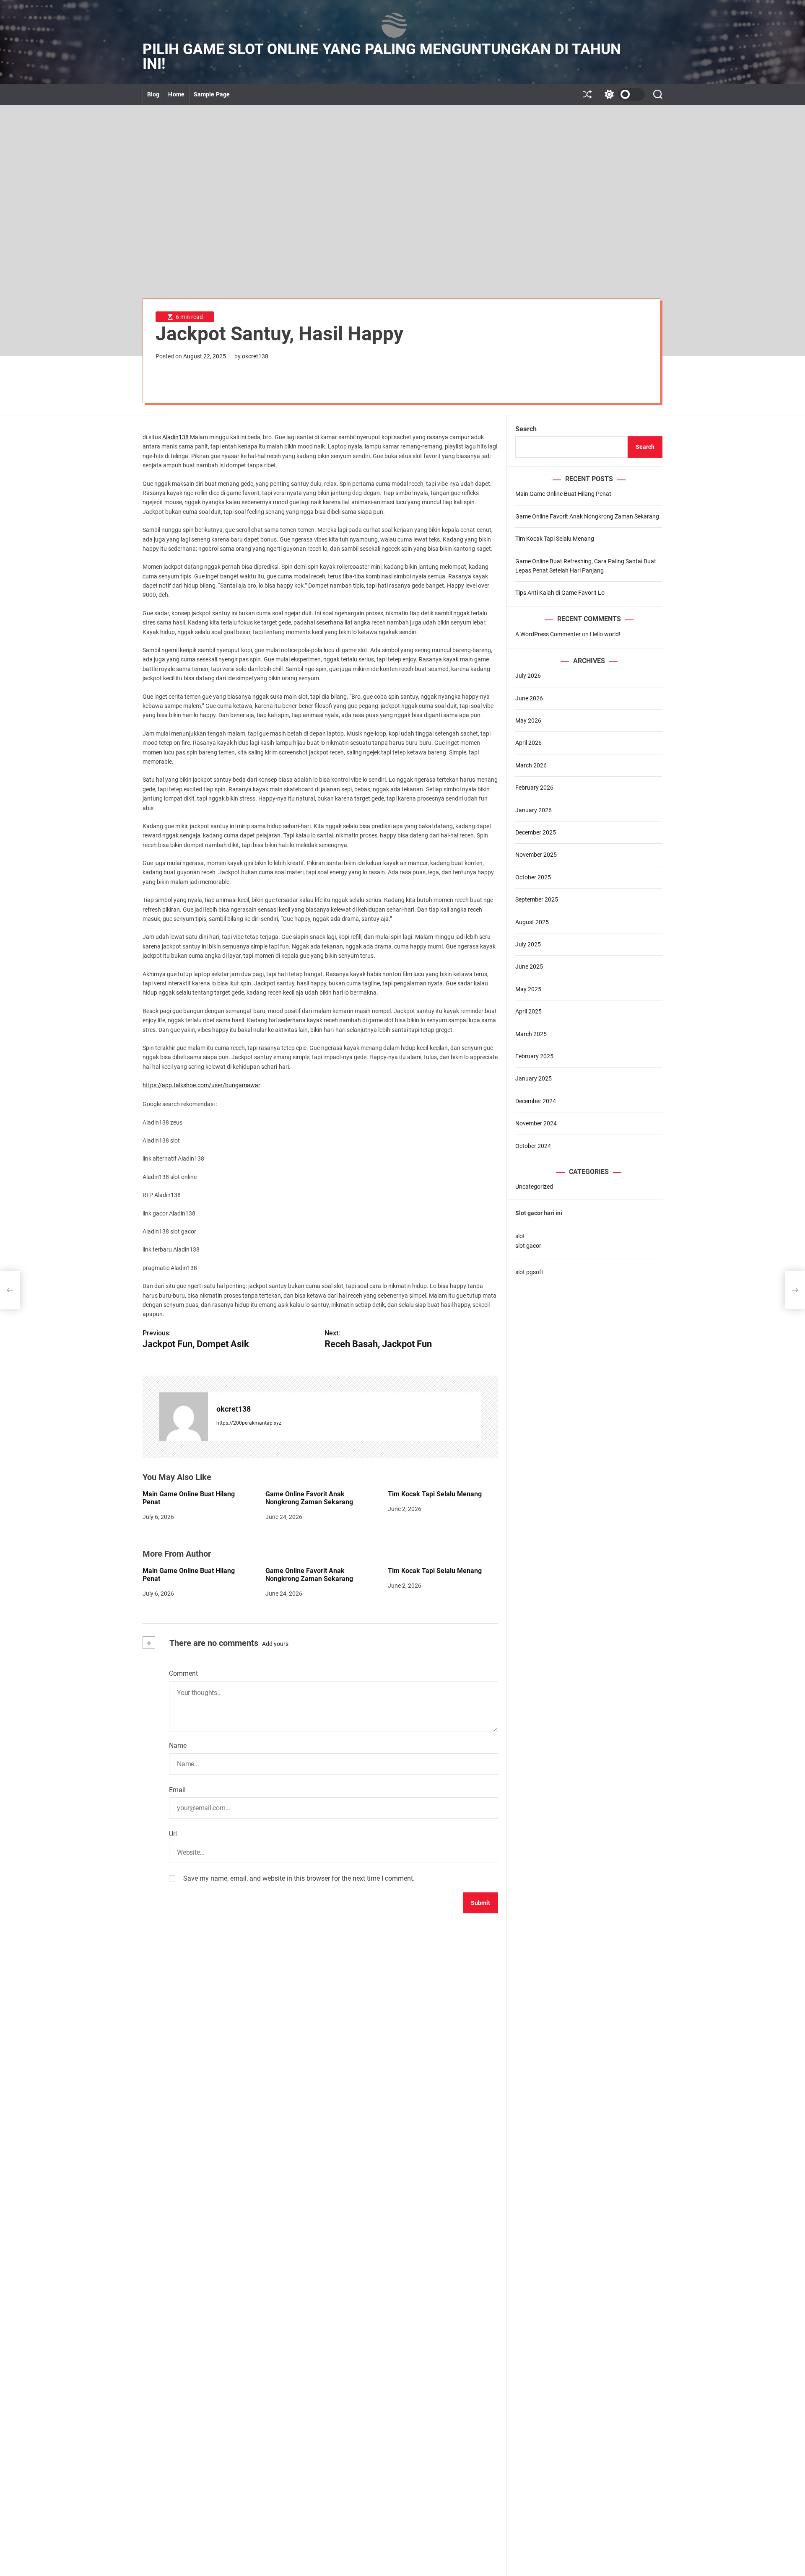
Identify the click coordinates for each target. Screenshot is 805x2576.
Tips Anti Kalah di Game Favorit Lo (560, 593)
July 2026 (528, 676)
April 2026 (528, 743)
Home (176, 94)
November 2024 (536, 1124)
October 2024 (533, 1146)
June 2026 (529, 698)
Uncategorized (534, 1187)
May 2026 (528, 720)
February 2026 (534, 788)
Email (177, 1790)
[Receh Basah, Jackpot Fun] (795, 1290)
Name (178, 1745)
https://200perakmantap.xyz (249, 1423)
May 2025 (528, 989)
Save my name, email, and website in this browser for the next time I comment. (299, 1878)
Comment (183, 1673)
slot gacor (528, 1246)
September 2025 (537, 900)
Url (173, 1834)
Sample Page (212, 94)
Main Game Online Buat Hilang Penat (189, 1575)
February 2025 (534, 1056)
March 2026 (531, 765)
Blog (153, 94)
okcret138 (255, 356)
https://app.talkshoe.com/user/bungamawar (201, 1085)
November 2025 (536, 855)
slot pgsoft (529, 1272)
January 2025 (534, 1079)
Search (526, 429)
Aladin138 (175, 437)
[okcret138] (184, 1417)
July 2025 (528, 944)
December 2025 (536, 832)
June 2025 (529, 967)
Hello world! (605, 634)
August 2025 (532, 922)
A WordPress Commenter (548, 634)
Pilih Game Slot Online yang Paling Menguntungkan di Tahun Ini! (382, 57)
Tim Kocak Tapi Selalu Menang (435, 1494)
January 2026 (534, 810)
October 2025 (533, 877)
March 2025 (531, 1034)
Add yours (275, 1644)
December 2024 (536, 1101)
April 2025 (528, 1012)
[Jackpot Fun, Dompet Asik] (10, 1290)
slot (520, 1236)
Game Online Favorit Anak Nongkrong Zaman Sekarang (309, 1498)
